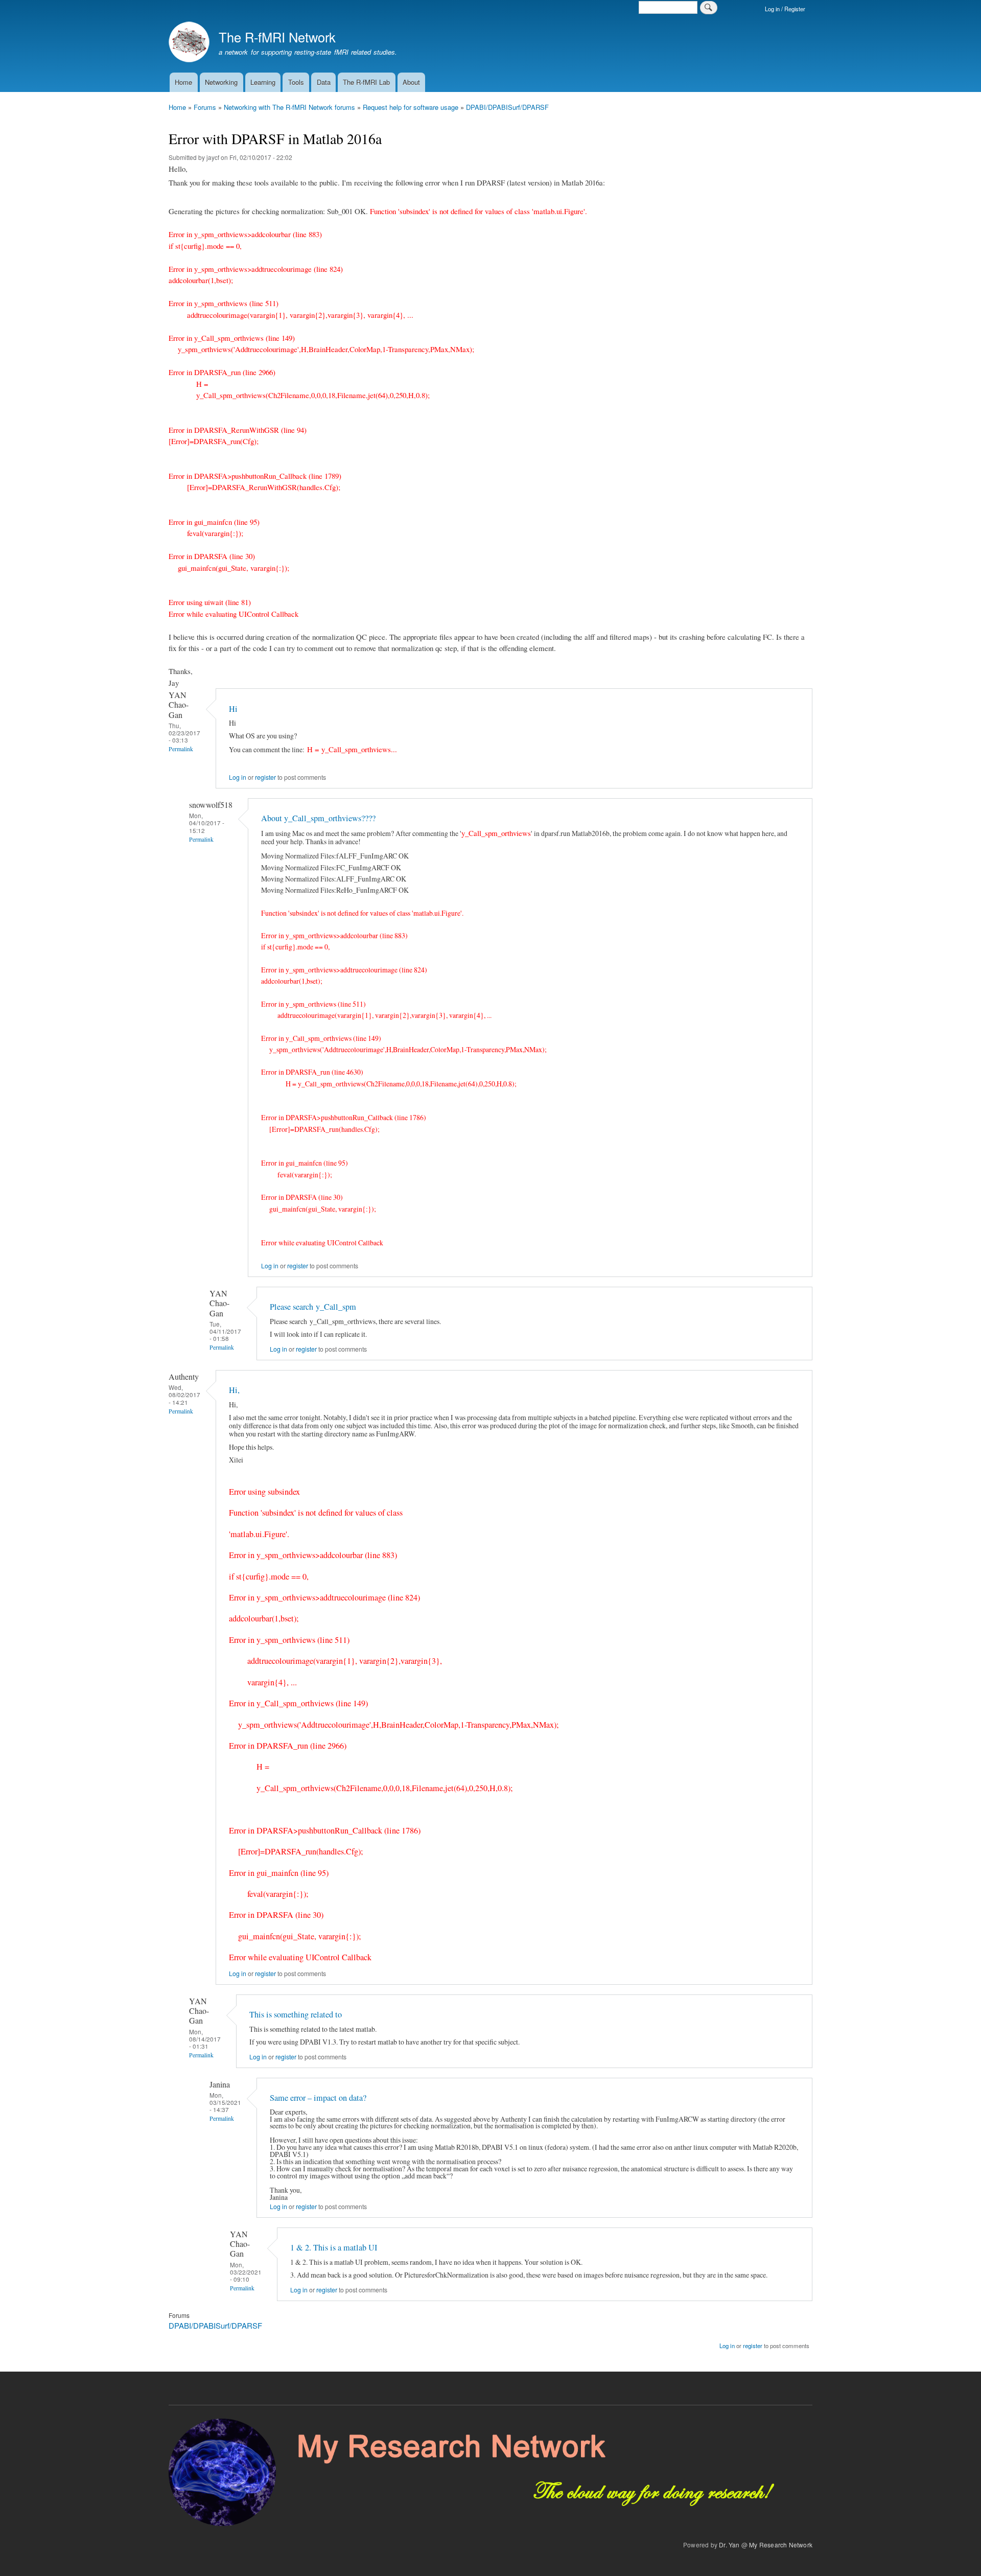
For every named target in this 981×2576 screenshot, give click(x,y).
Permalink (181, 749)
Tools (296, 82)
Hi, (234, 1390)
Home (183, 82)
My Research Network (781, 2545)
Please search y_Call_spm (313, 1307)
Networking (221, 82)
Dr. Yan (729, 2545)
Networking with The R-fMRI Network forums (289, 107)
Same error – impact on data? (318, 2098)
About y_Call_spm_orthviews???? (318, 818)
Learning (263, 82)
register (265, 777)
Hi (233, 709)
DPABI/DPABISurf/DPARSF (507, 107)
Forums (205, 107)
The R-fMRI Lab (366, 82)
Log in (238, 777)
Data (324, 82)
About (411, 82)
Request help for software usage (411, 107)
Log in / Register (785, 9)
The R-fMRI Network (277, 37)
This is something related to (296, 2014)
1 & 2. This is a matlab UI (334, 2247)
